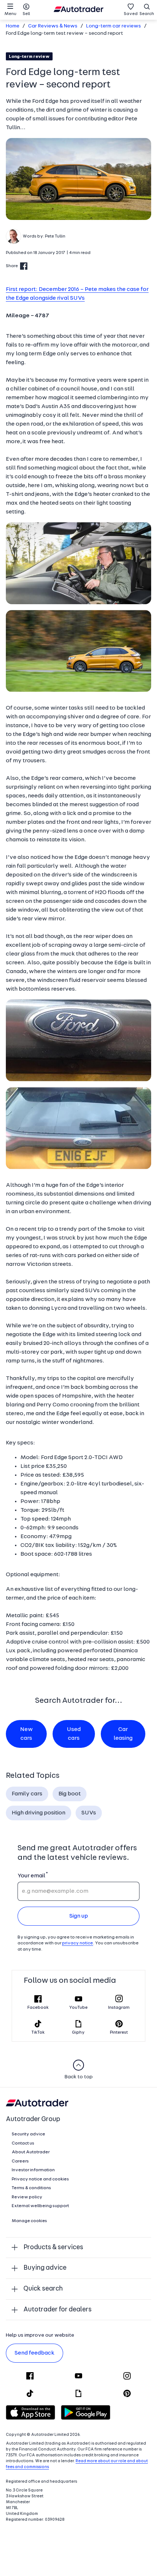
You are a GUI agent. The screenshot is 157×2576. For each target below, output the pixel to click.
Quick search (43, 2289)
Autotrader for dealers (58, 2310)
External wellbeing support (40, 2206)
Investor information (33, 2170)
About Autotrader (31, 2152)
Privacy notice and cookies (40, 2179)
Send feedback (35, 2353)
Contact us (23, 2143)
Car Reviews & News (53, 26)
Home (13, 26)
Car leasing (123, 1734)
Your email (31, 1876)
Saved (131, 14)
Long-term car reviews (114, 26)
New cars (26, 1734)
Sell (26, 14)
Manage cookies (29, 2221)
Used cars (74, 1734)
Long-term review (29, 57)
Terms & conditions (31, 2188)
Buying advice (45, 2268)
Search (147, 14)
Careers (20, 2161)
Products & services (53, 2248)
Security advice (28, 2134)
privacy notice (78, 1943)
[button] (78, 179)
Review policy (27, 2197)
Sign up (79, 1916)
